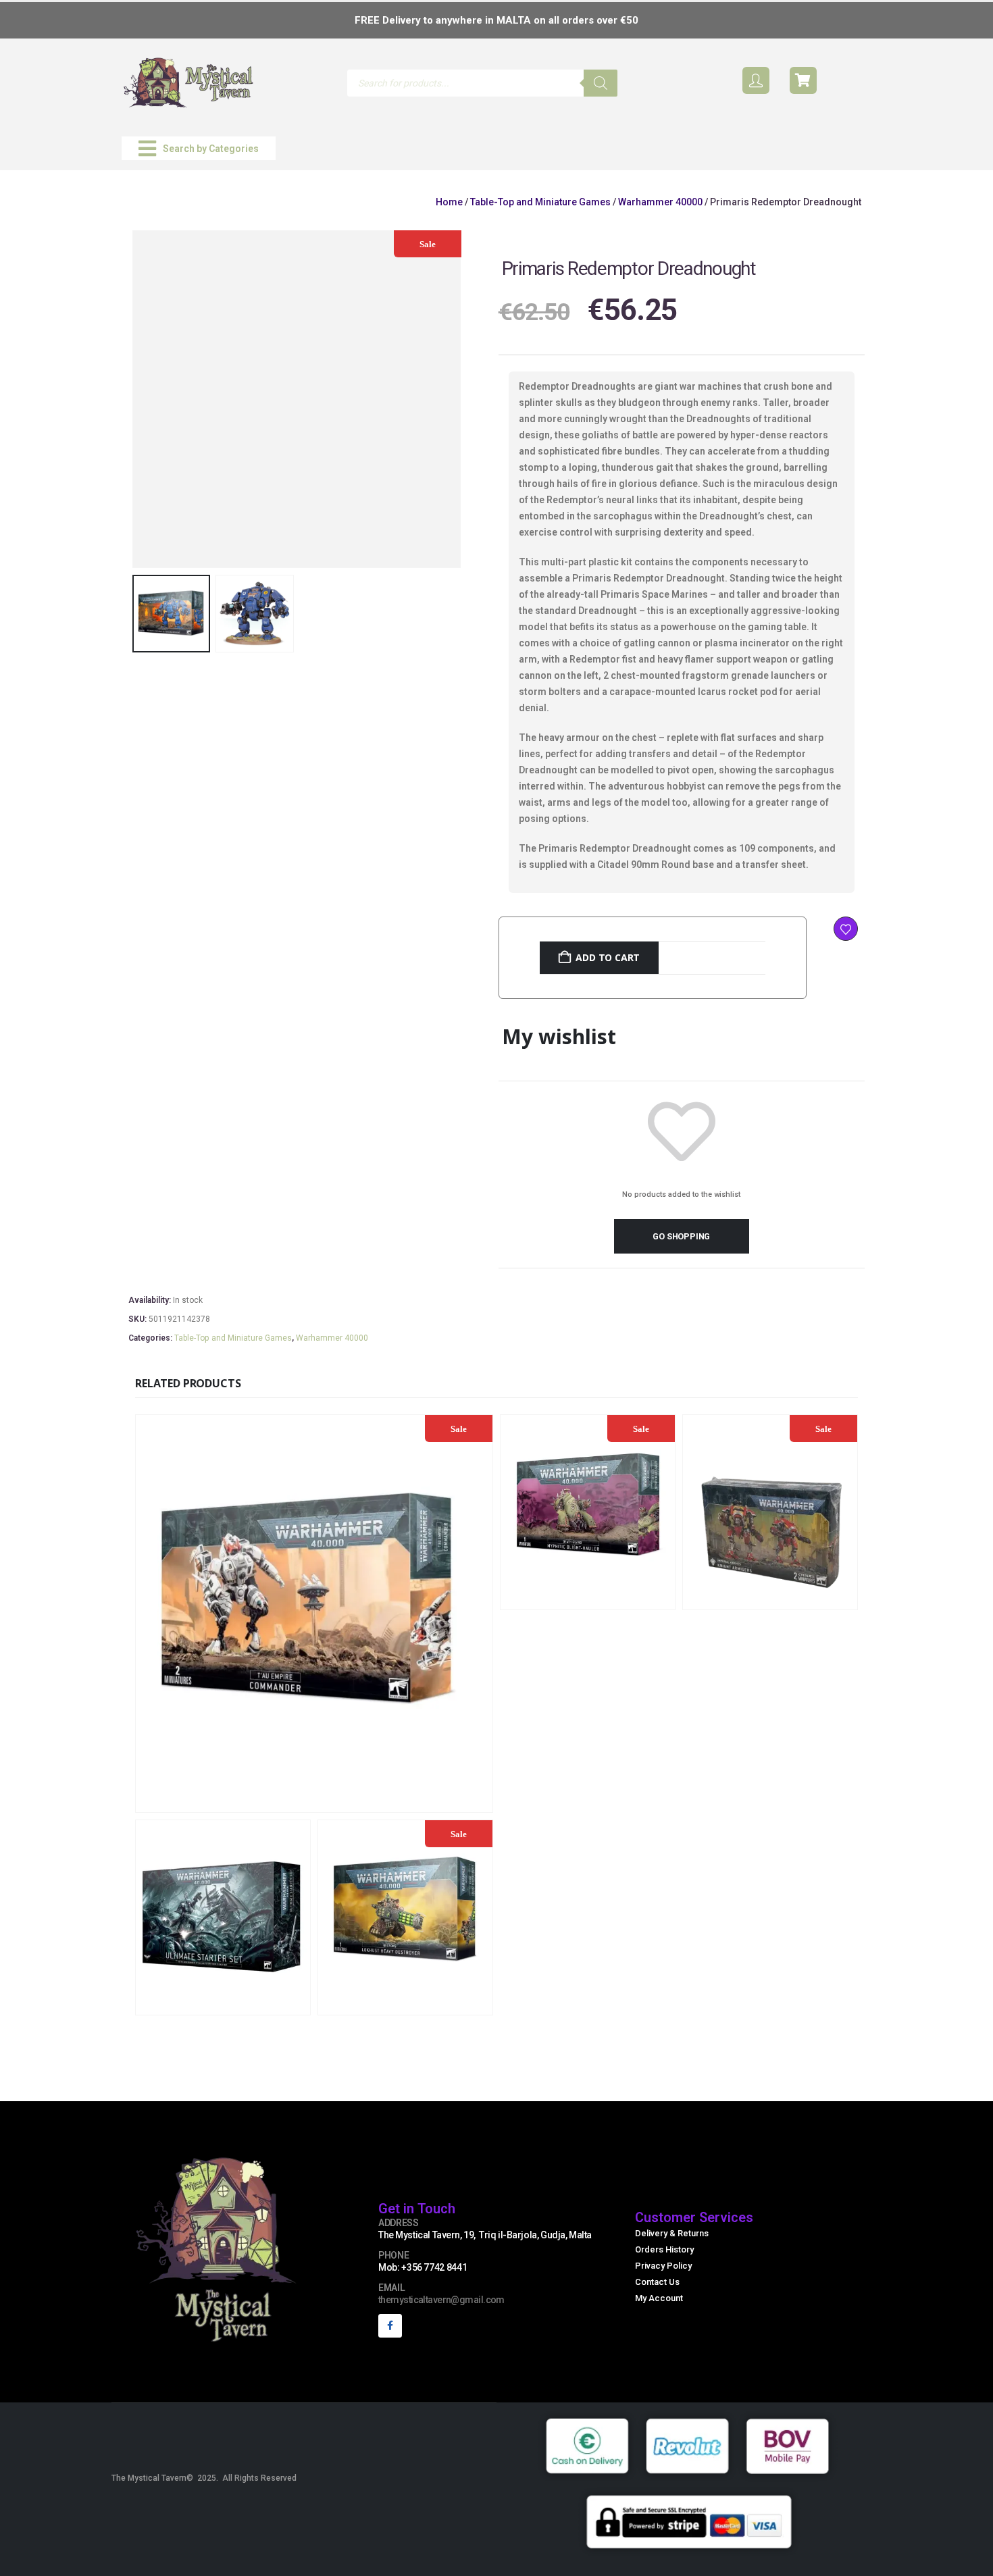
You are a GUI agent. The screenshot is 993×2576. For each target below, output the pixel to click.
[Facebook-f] (390, 2326)
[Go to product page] (223, 1917)
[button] (199, 148)
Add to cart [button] (404, 1800)
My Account (659, 2298)
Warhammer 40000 (660, 202)
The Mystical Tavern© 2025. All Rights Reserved (204, 2478)
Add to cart (608, 957)
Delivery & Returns (672, 2233)
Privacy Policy (663, 2266)
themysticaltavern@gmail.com (441, 2300)
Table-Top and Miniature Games (540, 202)
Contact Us (657, 2282)
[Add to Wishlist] (846, 929)
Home (449, 202)
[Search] (601, 83)
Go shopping (681, 1236)
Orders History (664, 2249)
